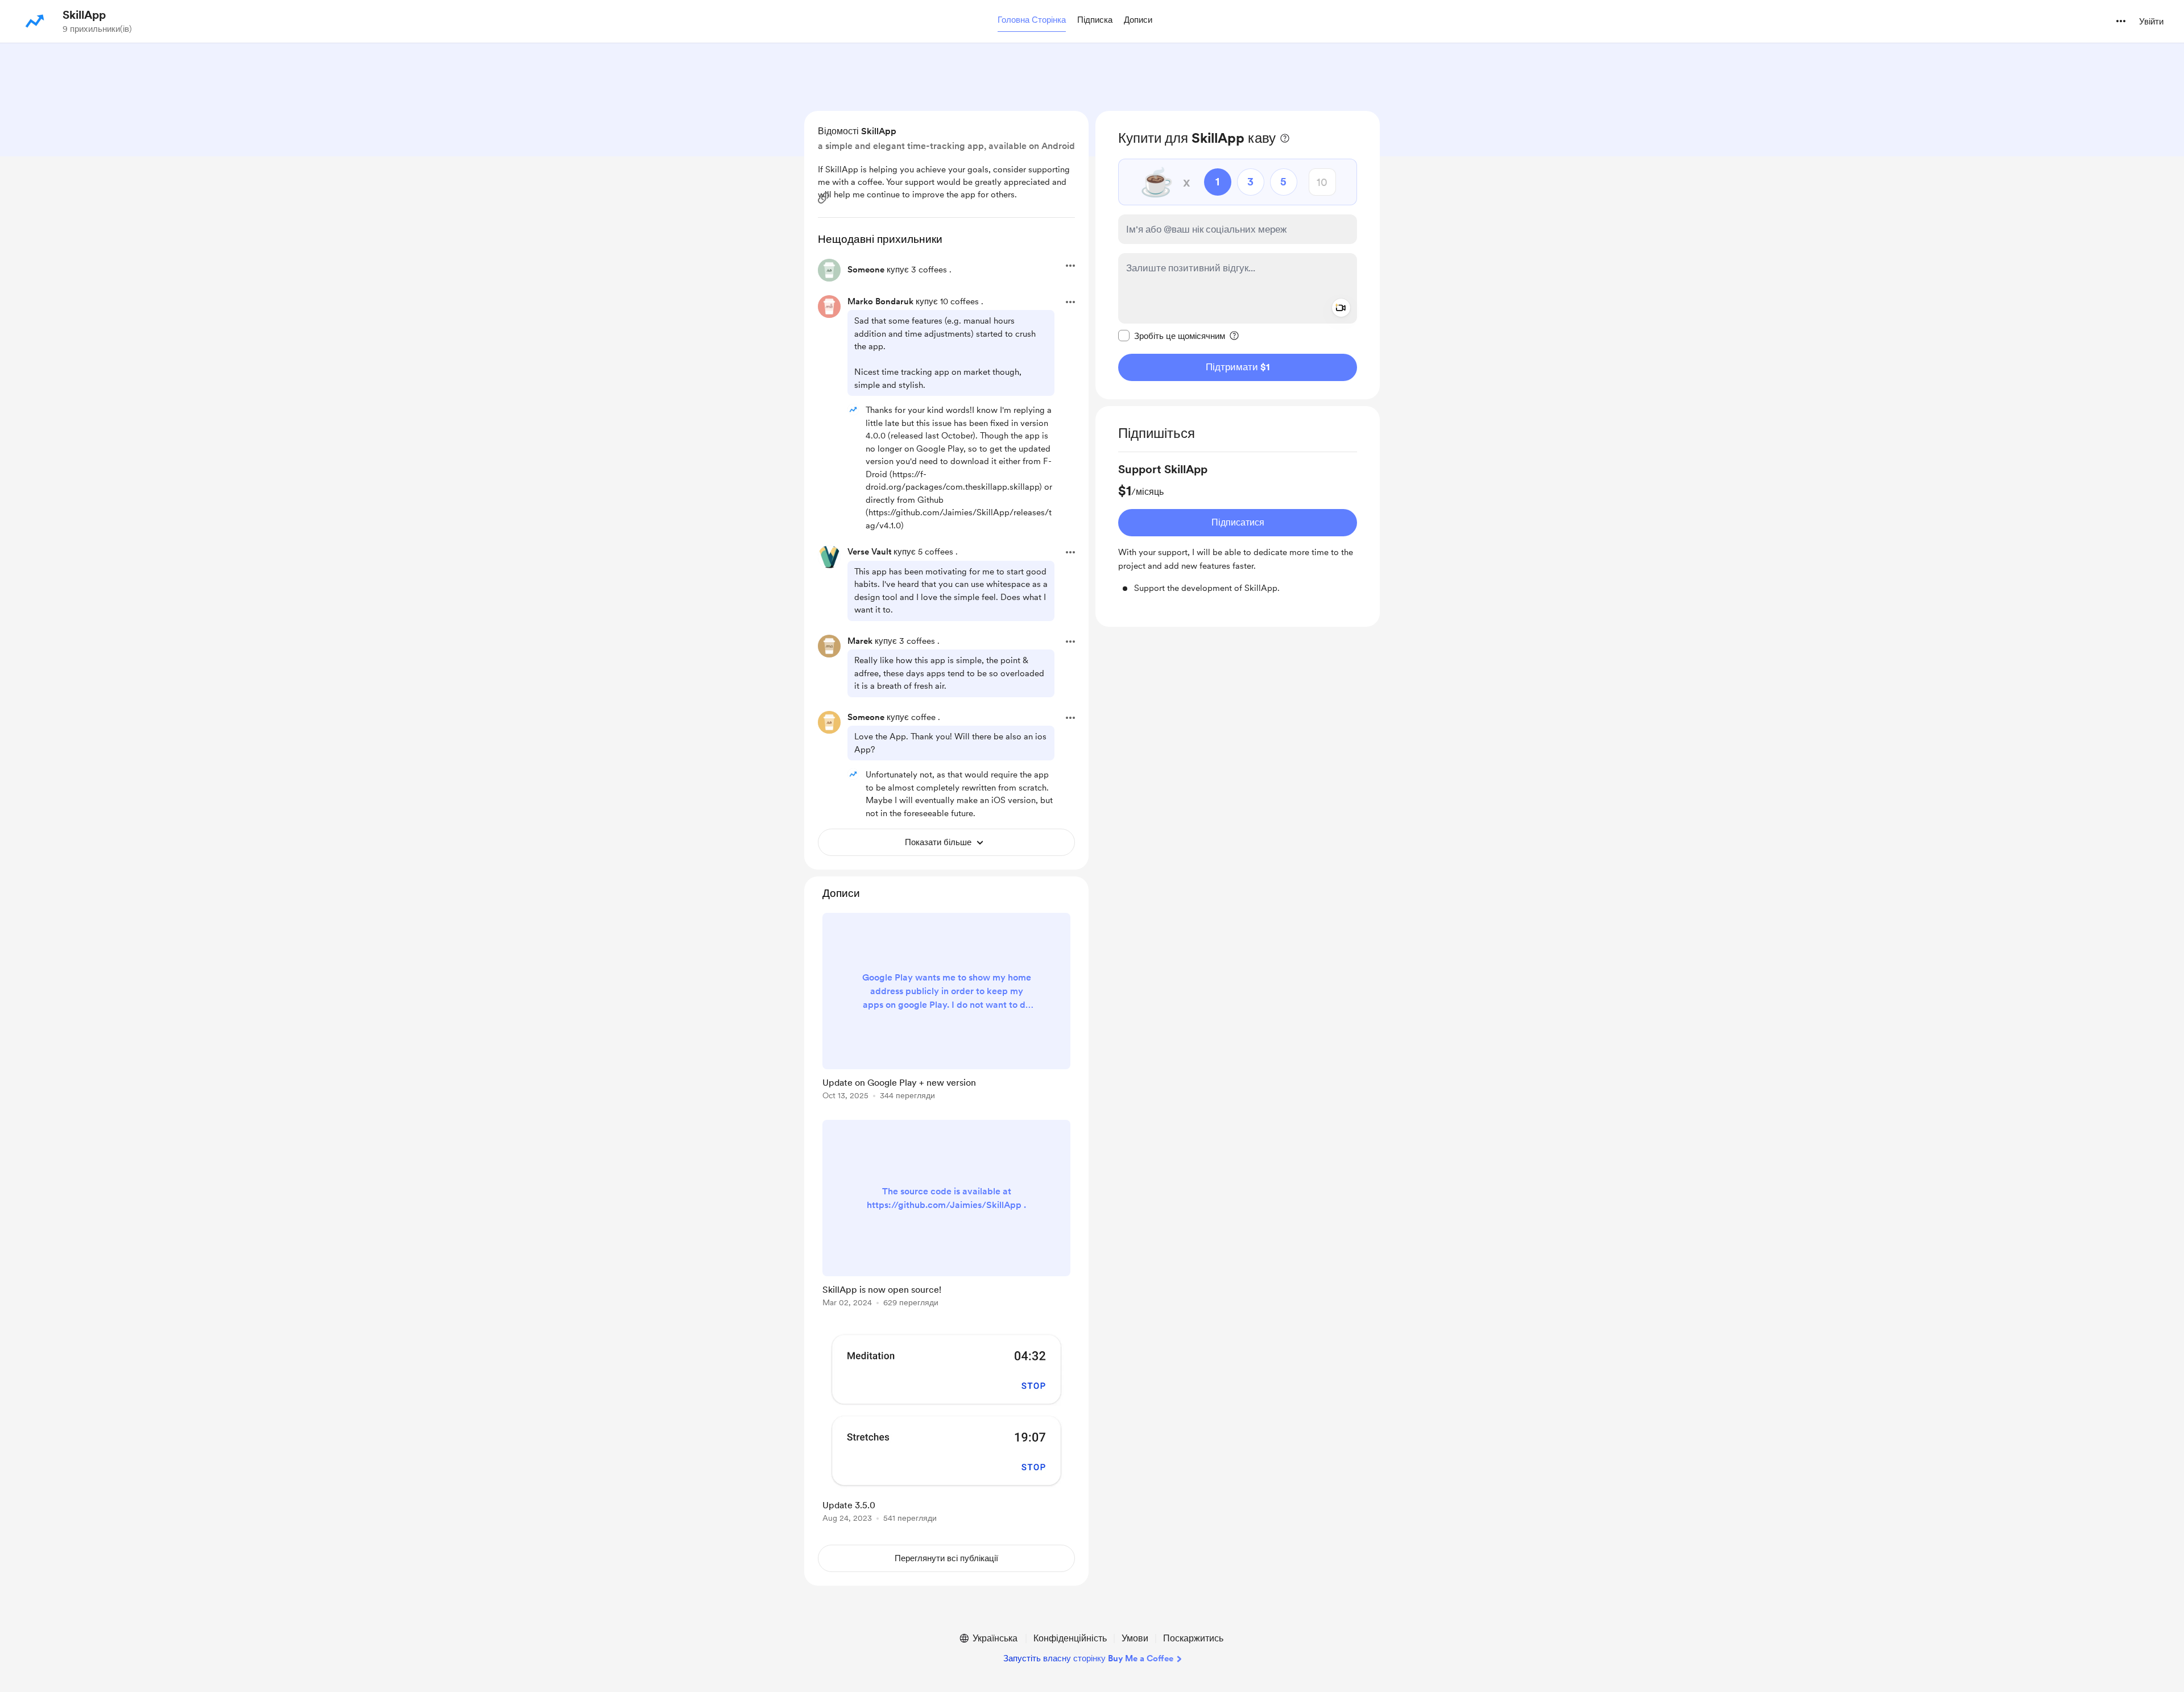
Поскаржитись (1193, 1638)
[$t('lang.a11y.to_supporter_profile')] (853, 409)
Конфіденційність (1070, 1638)
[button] (1032, 20)
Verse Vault (869, 552)
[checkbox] (1172, 336)
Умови (1135, 1638)
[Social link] (824, 198)
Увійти (2151, 22)
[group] (1238, 528)
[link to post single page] (946, 1008)
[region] (1238, 255)
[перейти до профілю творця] (35, 21)
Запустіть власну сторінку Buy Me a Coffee (1088, 1658)
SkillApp (84, 15)
